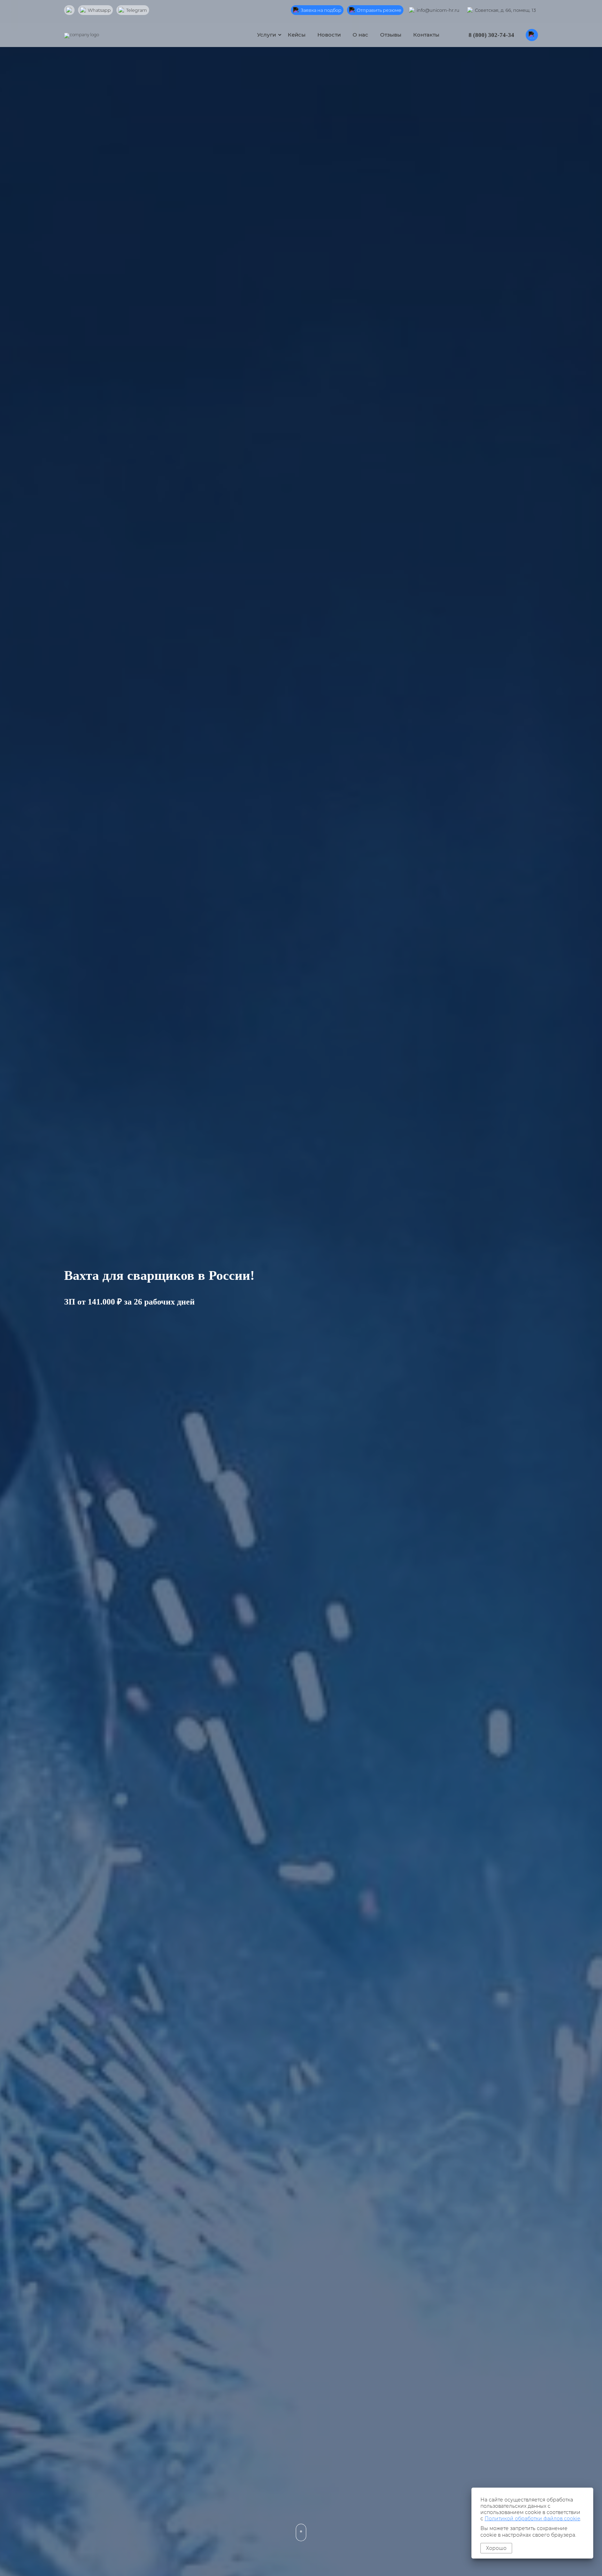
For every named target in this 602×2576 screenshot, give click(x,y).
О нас (360, 35)
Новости (329, 35)
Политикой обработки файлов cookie (532, 2519)
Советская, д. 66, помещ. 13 (505, 10)
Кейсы (297, 35)
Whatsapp (99, 10)
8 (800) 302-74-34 (491, 35)
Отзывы (391, 35)
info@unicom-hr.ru (438, 10)
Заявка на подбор (321, 10)
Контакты (426, 35)
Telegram (137, 10)
